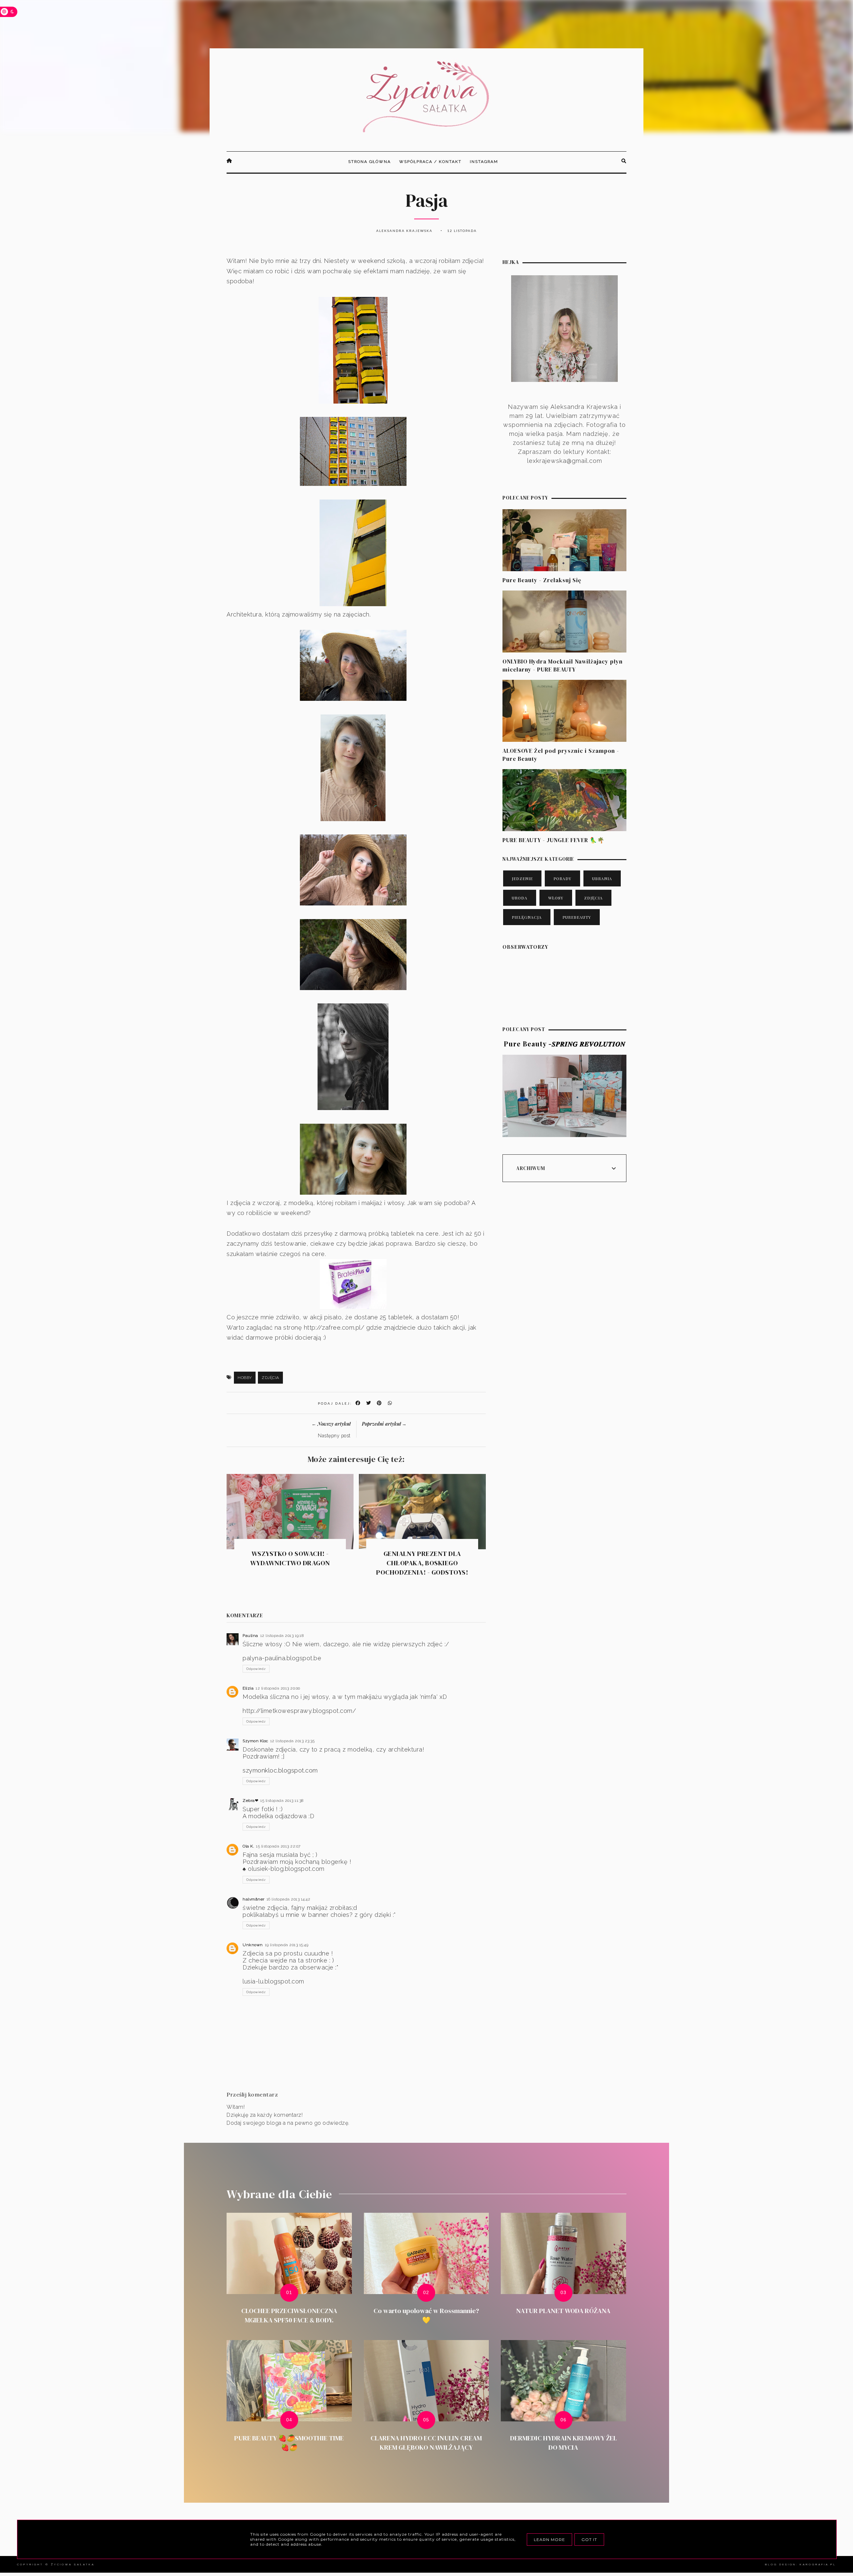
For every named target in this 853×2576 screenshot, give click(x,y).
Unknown (253, 1945)
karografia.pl (818, 2564)
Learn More (549, 2540)
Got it (589, 2540)
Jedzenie (522, 878)
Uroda (520, 898)
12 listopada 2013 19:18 (282, 1636)
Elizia (248, 1688)
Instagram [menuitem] (484, 162)
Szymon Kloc (255, 1741)
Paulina (250, 1636)
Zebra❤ (250, 1801)
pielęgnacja (527, 917)
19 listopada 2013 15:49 (287, 1945)
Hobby (245, 1378)
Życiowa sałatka (73, 2564)
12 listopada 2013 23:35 (293, 1741)
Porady (562, 878)
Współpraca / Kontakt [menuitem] (430, 162)
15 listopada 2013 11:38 (282, 1801)
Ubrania (602, 878)
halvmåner (254, 1899)
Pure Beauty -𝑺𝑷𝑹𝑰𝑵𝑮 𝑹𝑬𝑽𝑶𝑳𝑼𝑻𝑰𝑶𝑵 (565, 1044)
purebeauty (577, 917)
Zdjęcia (270, 1378)
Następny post (334, 1436)
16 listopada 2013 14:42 (289, 1899)
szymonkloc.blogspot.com (280, 1770)
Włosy (556, 898)
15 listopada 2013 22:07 (278, 1846)
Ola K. (248, 1846)
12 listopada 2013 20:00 (278, 1688)
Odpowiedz (256, 1669)
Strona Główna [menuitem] (370, 162)
